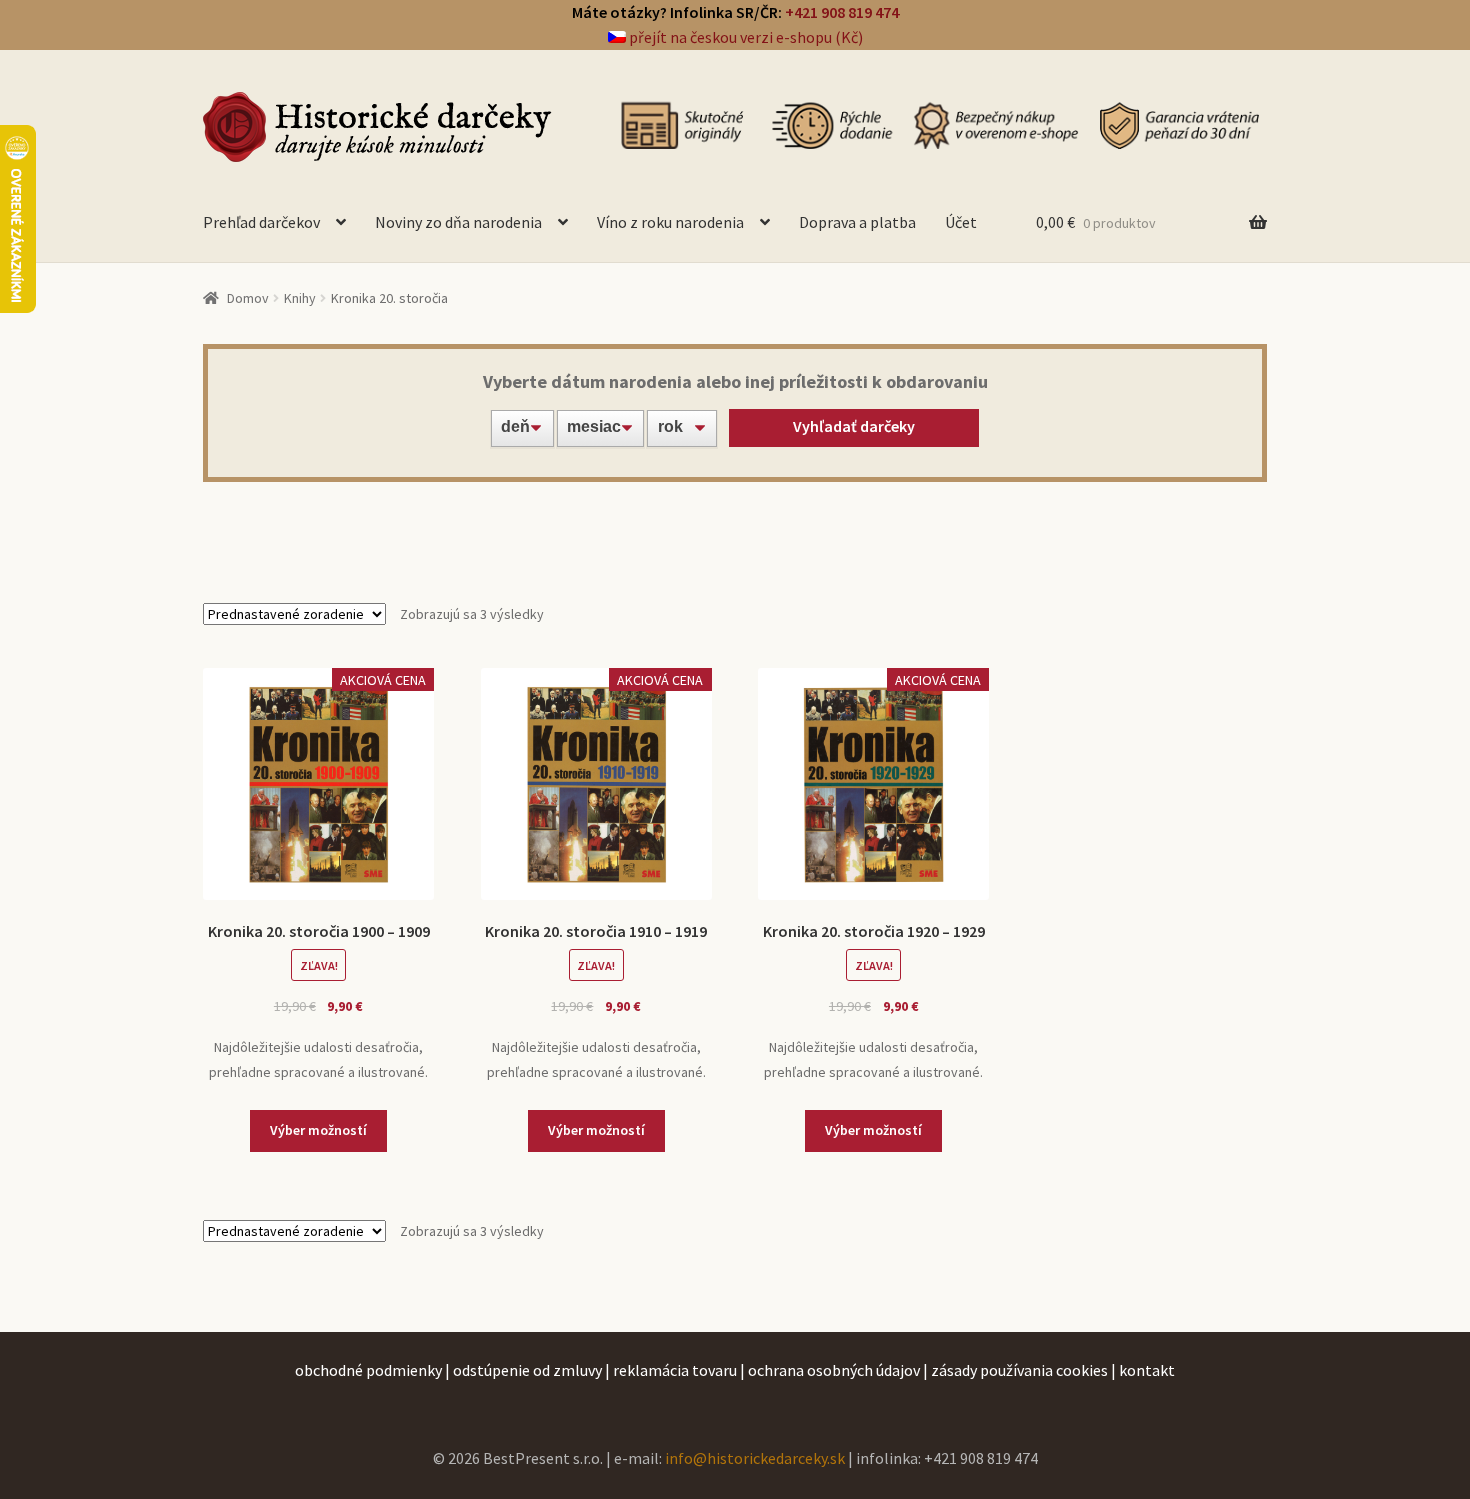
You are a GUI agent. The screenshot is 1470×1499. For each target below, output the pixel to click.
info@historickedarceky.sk (755, 1458)
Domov (248, 298)
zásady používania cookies (1019, 1370)
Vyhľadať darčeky (854, 426)
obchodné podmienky (368, 1370)
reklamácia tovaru (675, 1370)
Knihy (300, 298)
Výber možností (318, 1130)
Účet (961, 222)
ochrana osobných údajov (834, 1370)
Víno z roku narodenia (670, 222)
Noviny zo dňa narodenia (458, 222)
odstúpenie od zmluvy (527, 1370)
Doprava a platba (857, 222)
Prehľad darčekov (261, 222)
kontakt (1147, 1370)
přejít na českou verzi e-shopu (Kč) (744, 37)
